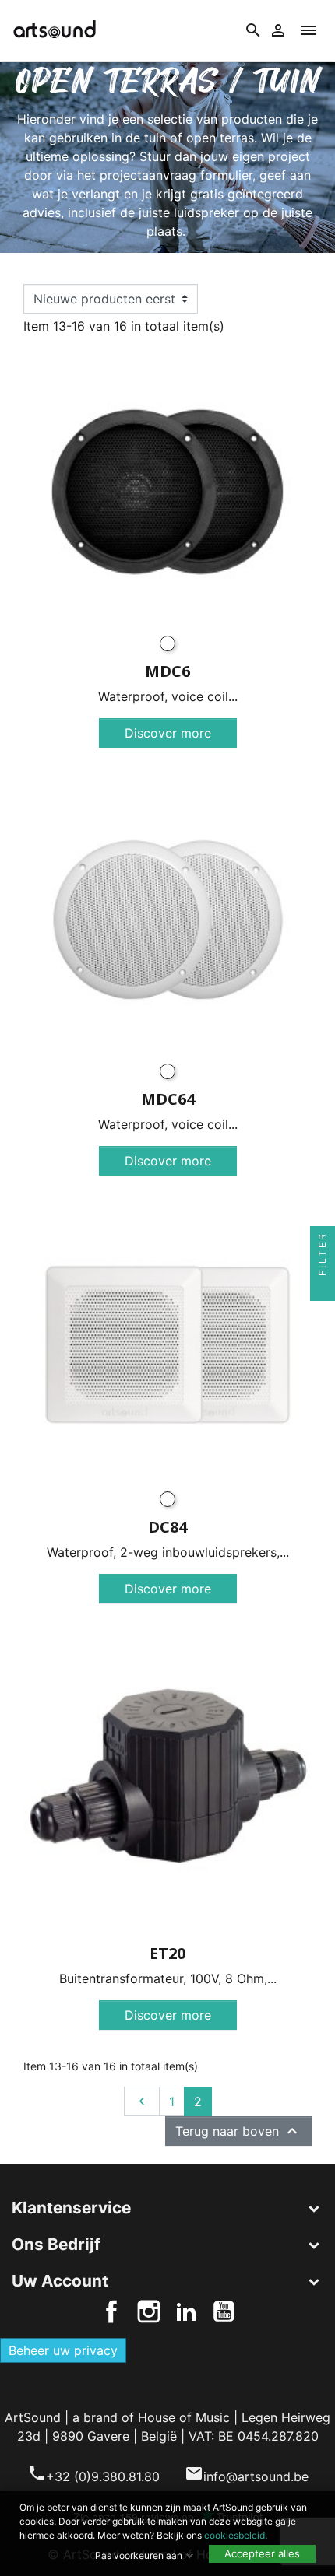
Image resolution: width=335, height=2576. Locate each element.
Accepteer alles (262, 2553)
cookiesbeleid (235, 2535)
